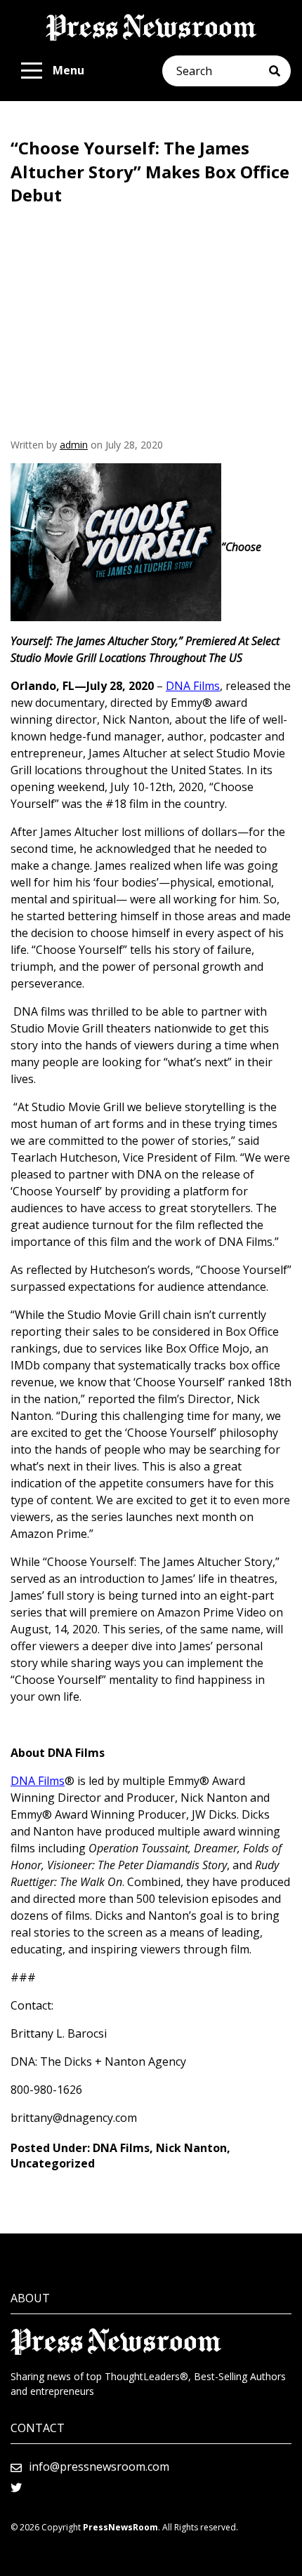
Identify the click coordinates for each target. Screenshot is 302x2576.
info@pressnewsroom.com (99, 2467)
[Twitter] (16, 2488)
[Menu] (32, 71)
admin (74, 445)
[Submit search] (280, 71)
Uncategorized (53, 2163)
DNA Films (121, 2148)
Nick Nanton (191, 2148)
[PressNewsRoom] (151, 27)
